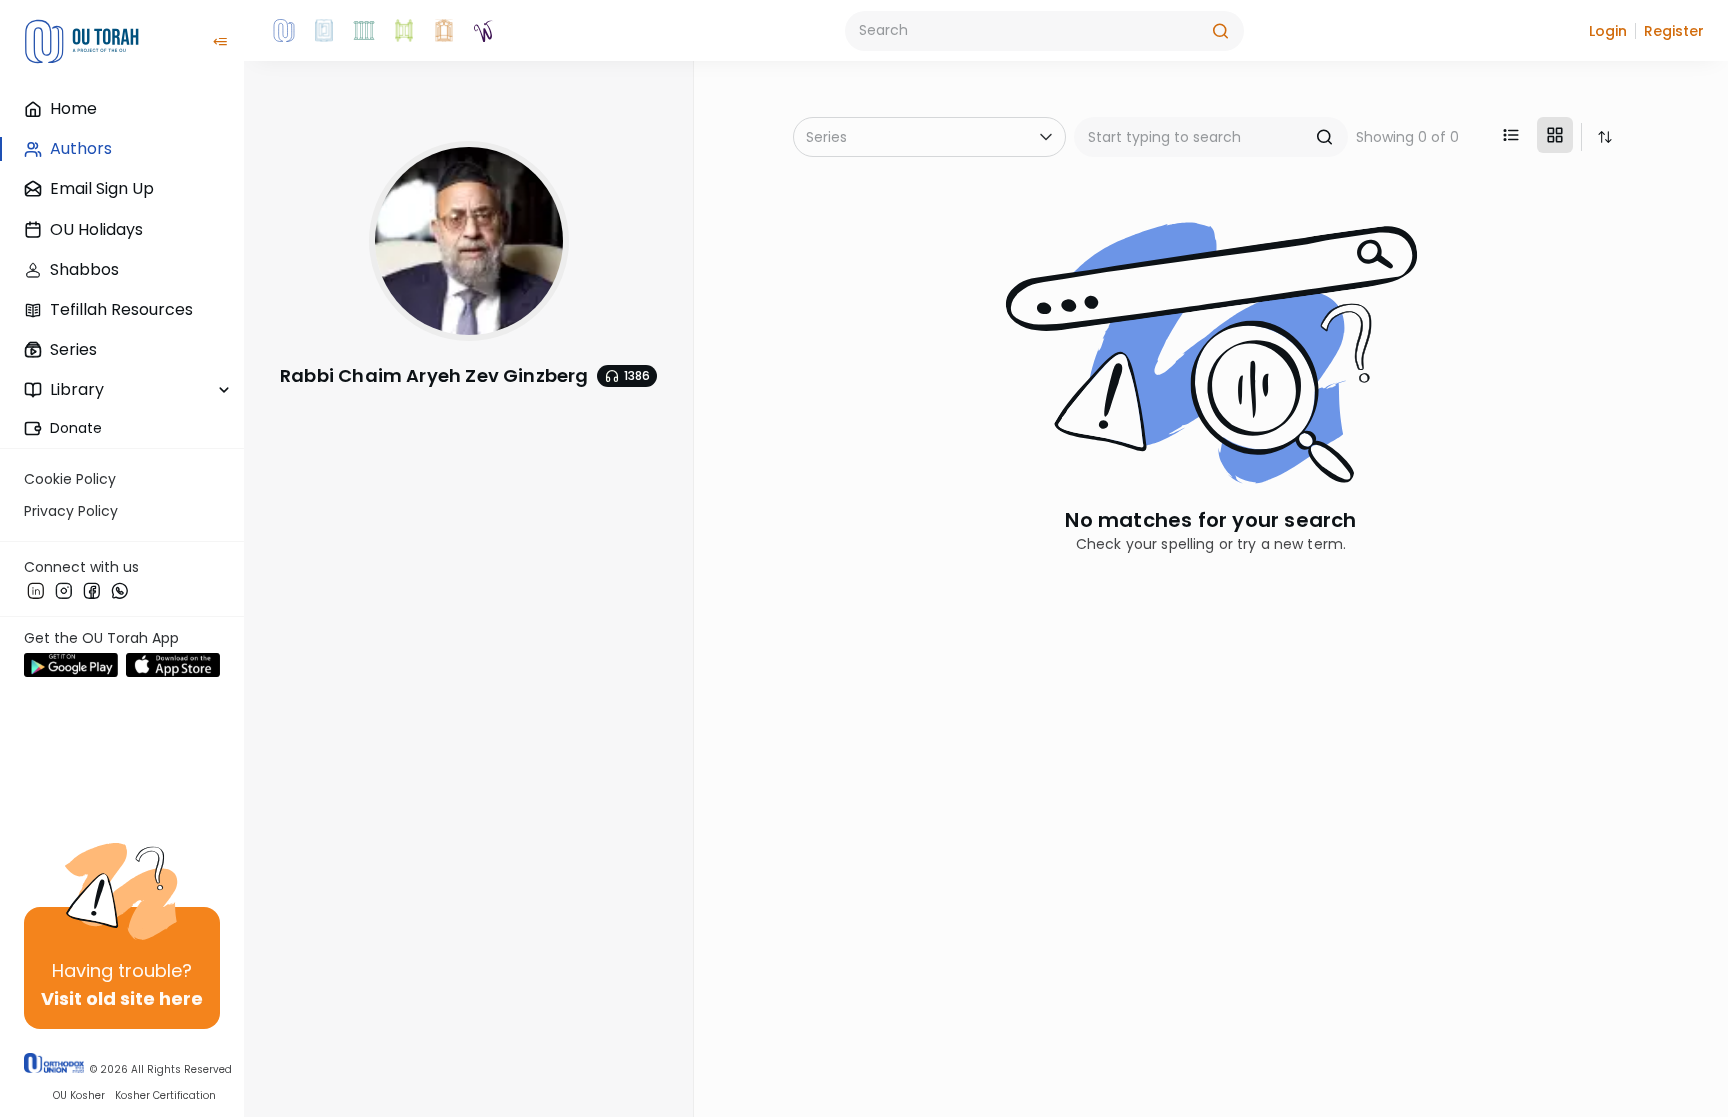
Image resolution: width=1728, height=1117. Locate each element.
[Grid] (1555, 135)
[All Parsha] (404, 31)
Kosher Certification (165, 1096)
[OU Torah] (284, 31)
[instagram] (64, 590)
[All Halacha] (364, 31)
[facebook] (92, 590)
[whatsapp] (120, 590)
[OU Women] (484, 31)
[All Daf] (444, 31)
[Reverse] (1605, 137)
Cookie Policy (70, 479)
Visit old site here (122, 998)
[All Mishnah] (324, 31)
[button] (1608, 31)
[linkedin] (36, 590)
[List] (1511, 135)
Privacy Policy (71, 511)
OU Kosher (79, 1096)
